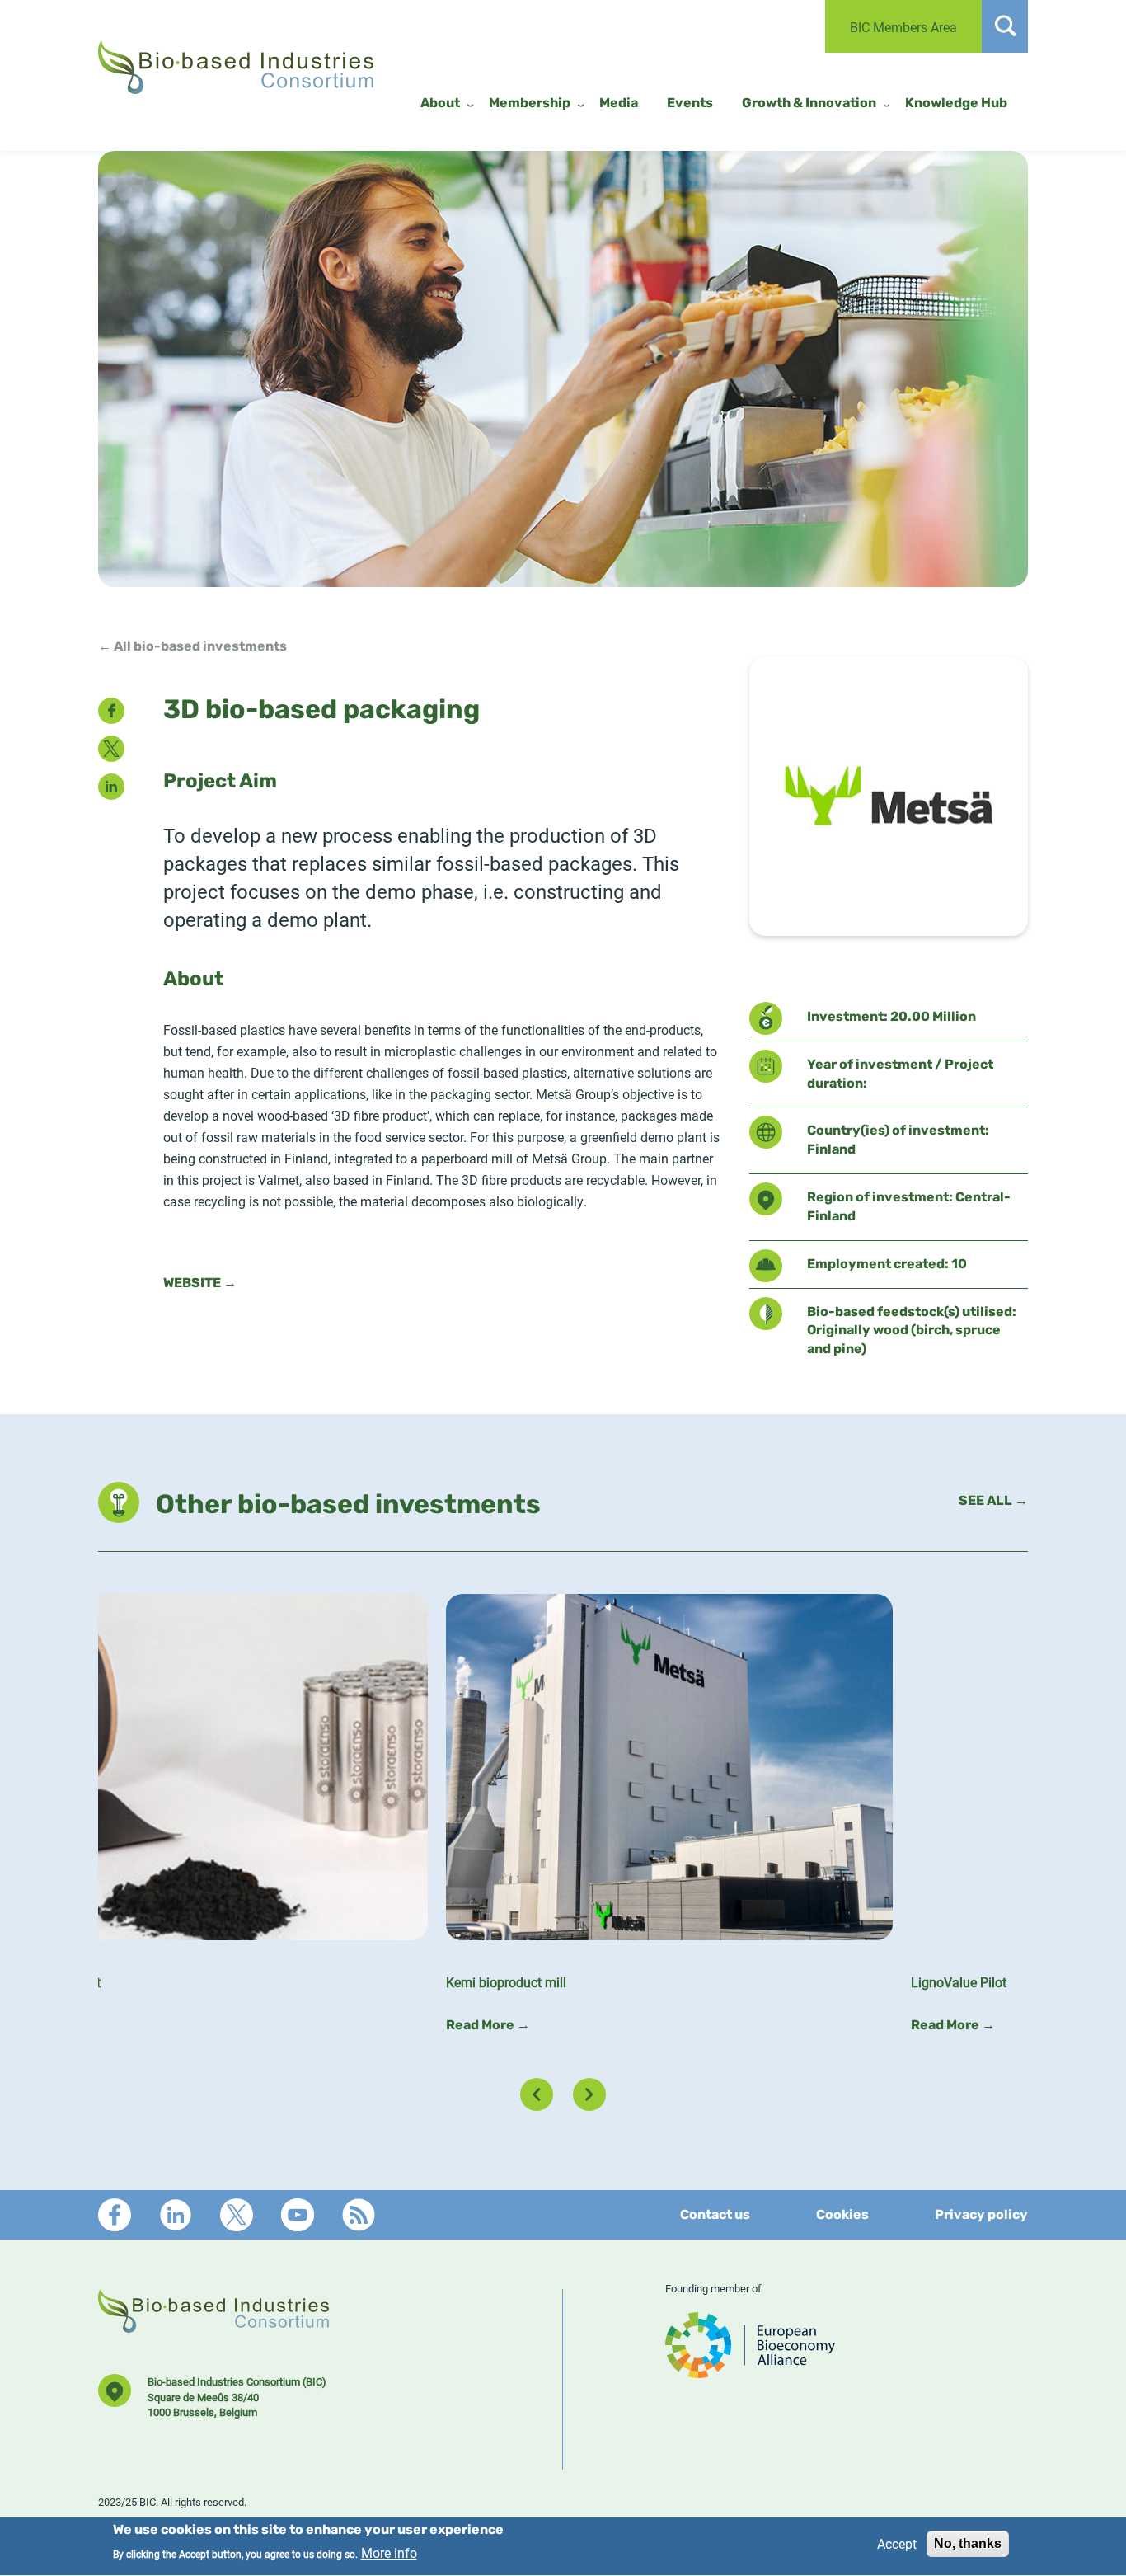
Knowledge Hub (956, 104)
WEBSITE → (200, 1284)
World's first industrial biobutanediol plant (693, 1982)
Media (619, 104)
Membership (530, 104)
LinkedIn (176, 2215)
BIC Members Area (903, 27)
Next (589, 2094)
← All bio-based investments (192, 647)
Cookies (842, 2216)
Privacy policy (981, 2216)
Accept (897, 2543)
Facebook (115, 2215)
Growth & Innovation (809, 104)
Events (690, 104)
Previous (537, 2094)
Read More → (149, 2026)
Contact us (715, 2216)
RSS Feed (359, 2215)
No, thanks (968, 2543)
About (440, 104)
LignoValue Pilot (155, 1982)
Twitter (237, 2215)
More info (389, 2553)
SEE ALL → (993, 1502)
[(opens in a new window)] (750, 2371)
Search (1005, 26)
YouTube (298, 2215)
